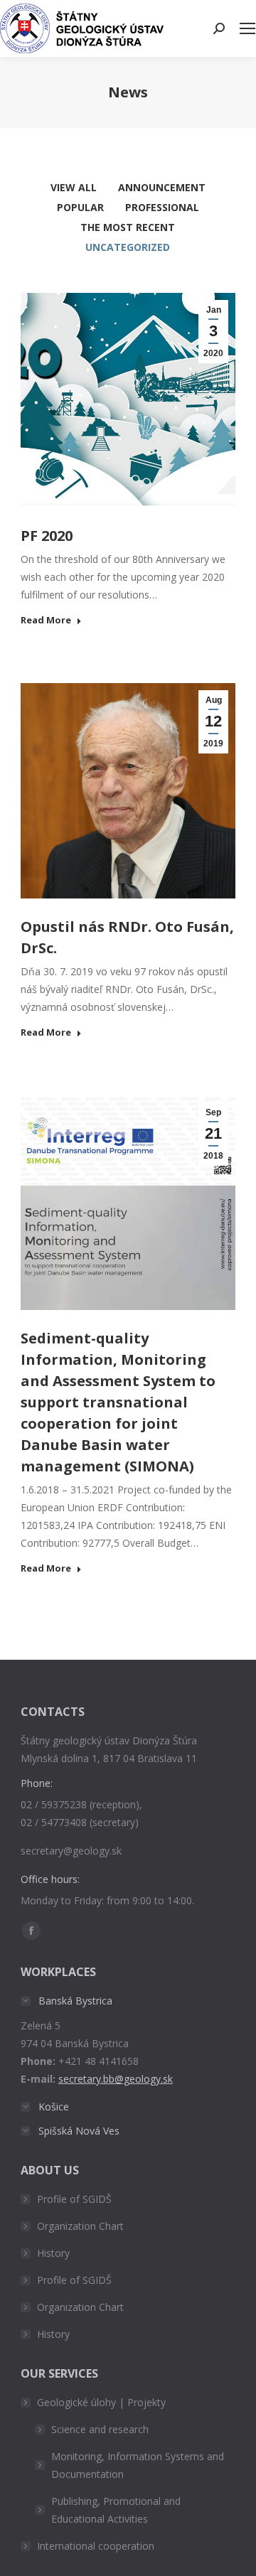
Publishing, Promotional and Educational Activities (116, 2510)
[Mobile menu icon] (247, 28)
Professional (162, 207)
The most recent (128, 227)
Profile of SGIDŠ (74, 2199)
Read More (46, 620)
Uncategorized (128, 247)
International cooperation (96, 2546)
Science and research (100, 2429)
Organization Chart (80, 2226)
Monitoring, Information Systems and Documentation (138, 2465)
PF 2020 (47, 536)
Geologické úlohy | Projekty (101, 2402)
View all (74, 187)
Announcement (162, 187)
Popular (80, 207)
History (53, 2253)
